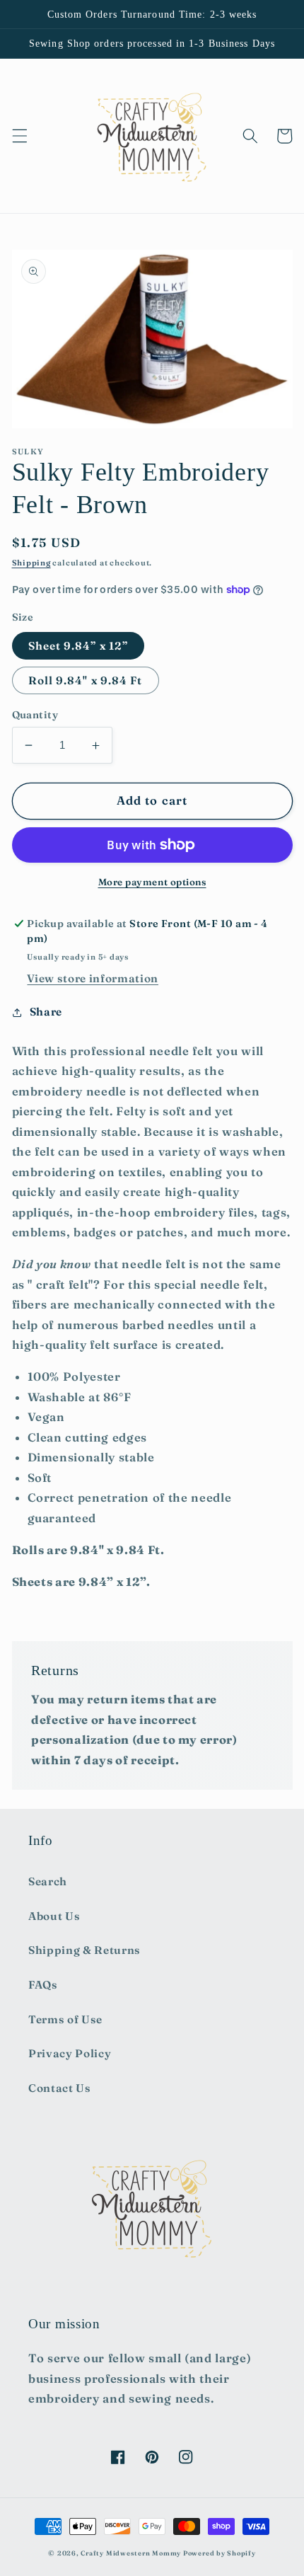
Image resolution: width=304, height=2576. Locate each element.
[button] (19, 136)
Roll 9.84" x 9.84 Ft (86, 680)
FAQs (43, 1985)
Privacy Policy (70, 2053)
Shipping (31, 563)
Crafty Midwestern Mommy (131, 2553)
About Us (54, 1916)
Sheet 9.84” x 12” (78, 646)
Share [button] (46, 1012)
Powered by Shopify (220, 2553)
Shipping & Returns (84, 1950)
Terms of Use (65, 2019)
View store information (93, 978)
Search (48, 1881)
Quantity (35, 715)
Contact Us (60, 2088)
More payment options (152, 882)
